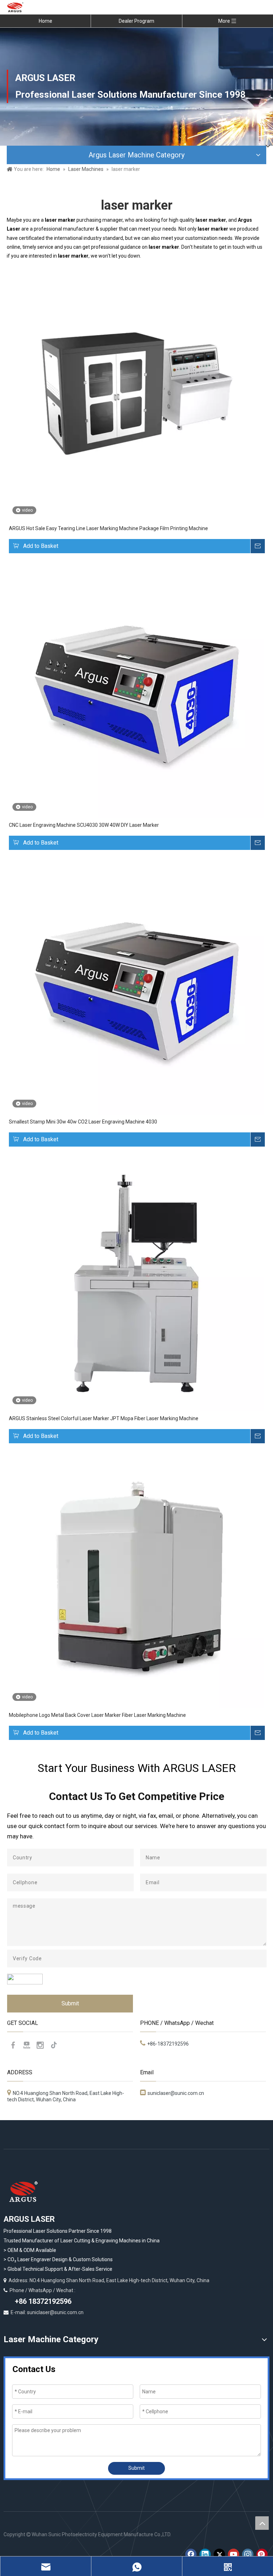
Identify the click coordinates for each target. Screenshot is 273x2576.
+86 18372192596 (42, 2301)
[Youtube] (27, 2045)
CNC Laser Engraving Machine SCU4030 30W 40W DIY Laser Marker (84, 825)
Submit (70, 2003)
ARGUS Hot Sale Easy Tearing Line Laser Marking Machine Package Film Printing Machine (108, 528)
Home (45, 21)
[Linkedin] (205, 2554)
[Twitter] (219, 2554)
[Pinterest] (262, 2554)
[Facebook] (13, 2045)
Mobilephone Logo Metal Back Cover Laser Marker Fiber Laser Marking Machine (97, 1715)
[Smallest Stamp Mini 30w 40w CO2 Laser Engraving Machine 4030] (136, 987)
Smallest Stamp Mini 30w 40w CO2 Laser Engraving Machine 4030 (83, 1122)
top (262, 2523)
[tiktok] (54, 2045)
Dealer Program (136, 21)
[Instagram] (40, 2045)
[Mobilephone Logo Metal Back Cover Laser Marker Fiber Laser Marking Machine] (136, 1580)
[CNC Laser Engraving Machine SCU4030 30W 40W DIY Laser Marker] (136, 690)
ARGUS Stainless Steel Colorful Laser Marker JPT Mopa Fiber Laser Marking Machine (104, 1418)
